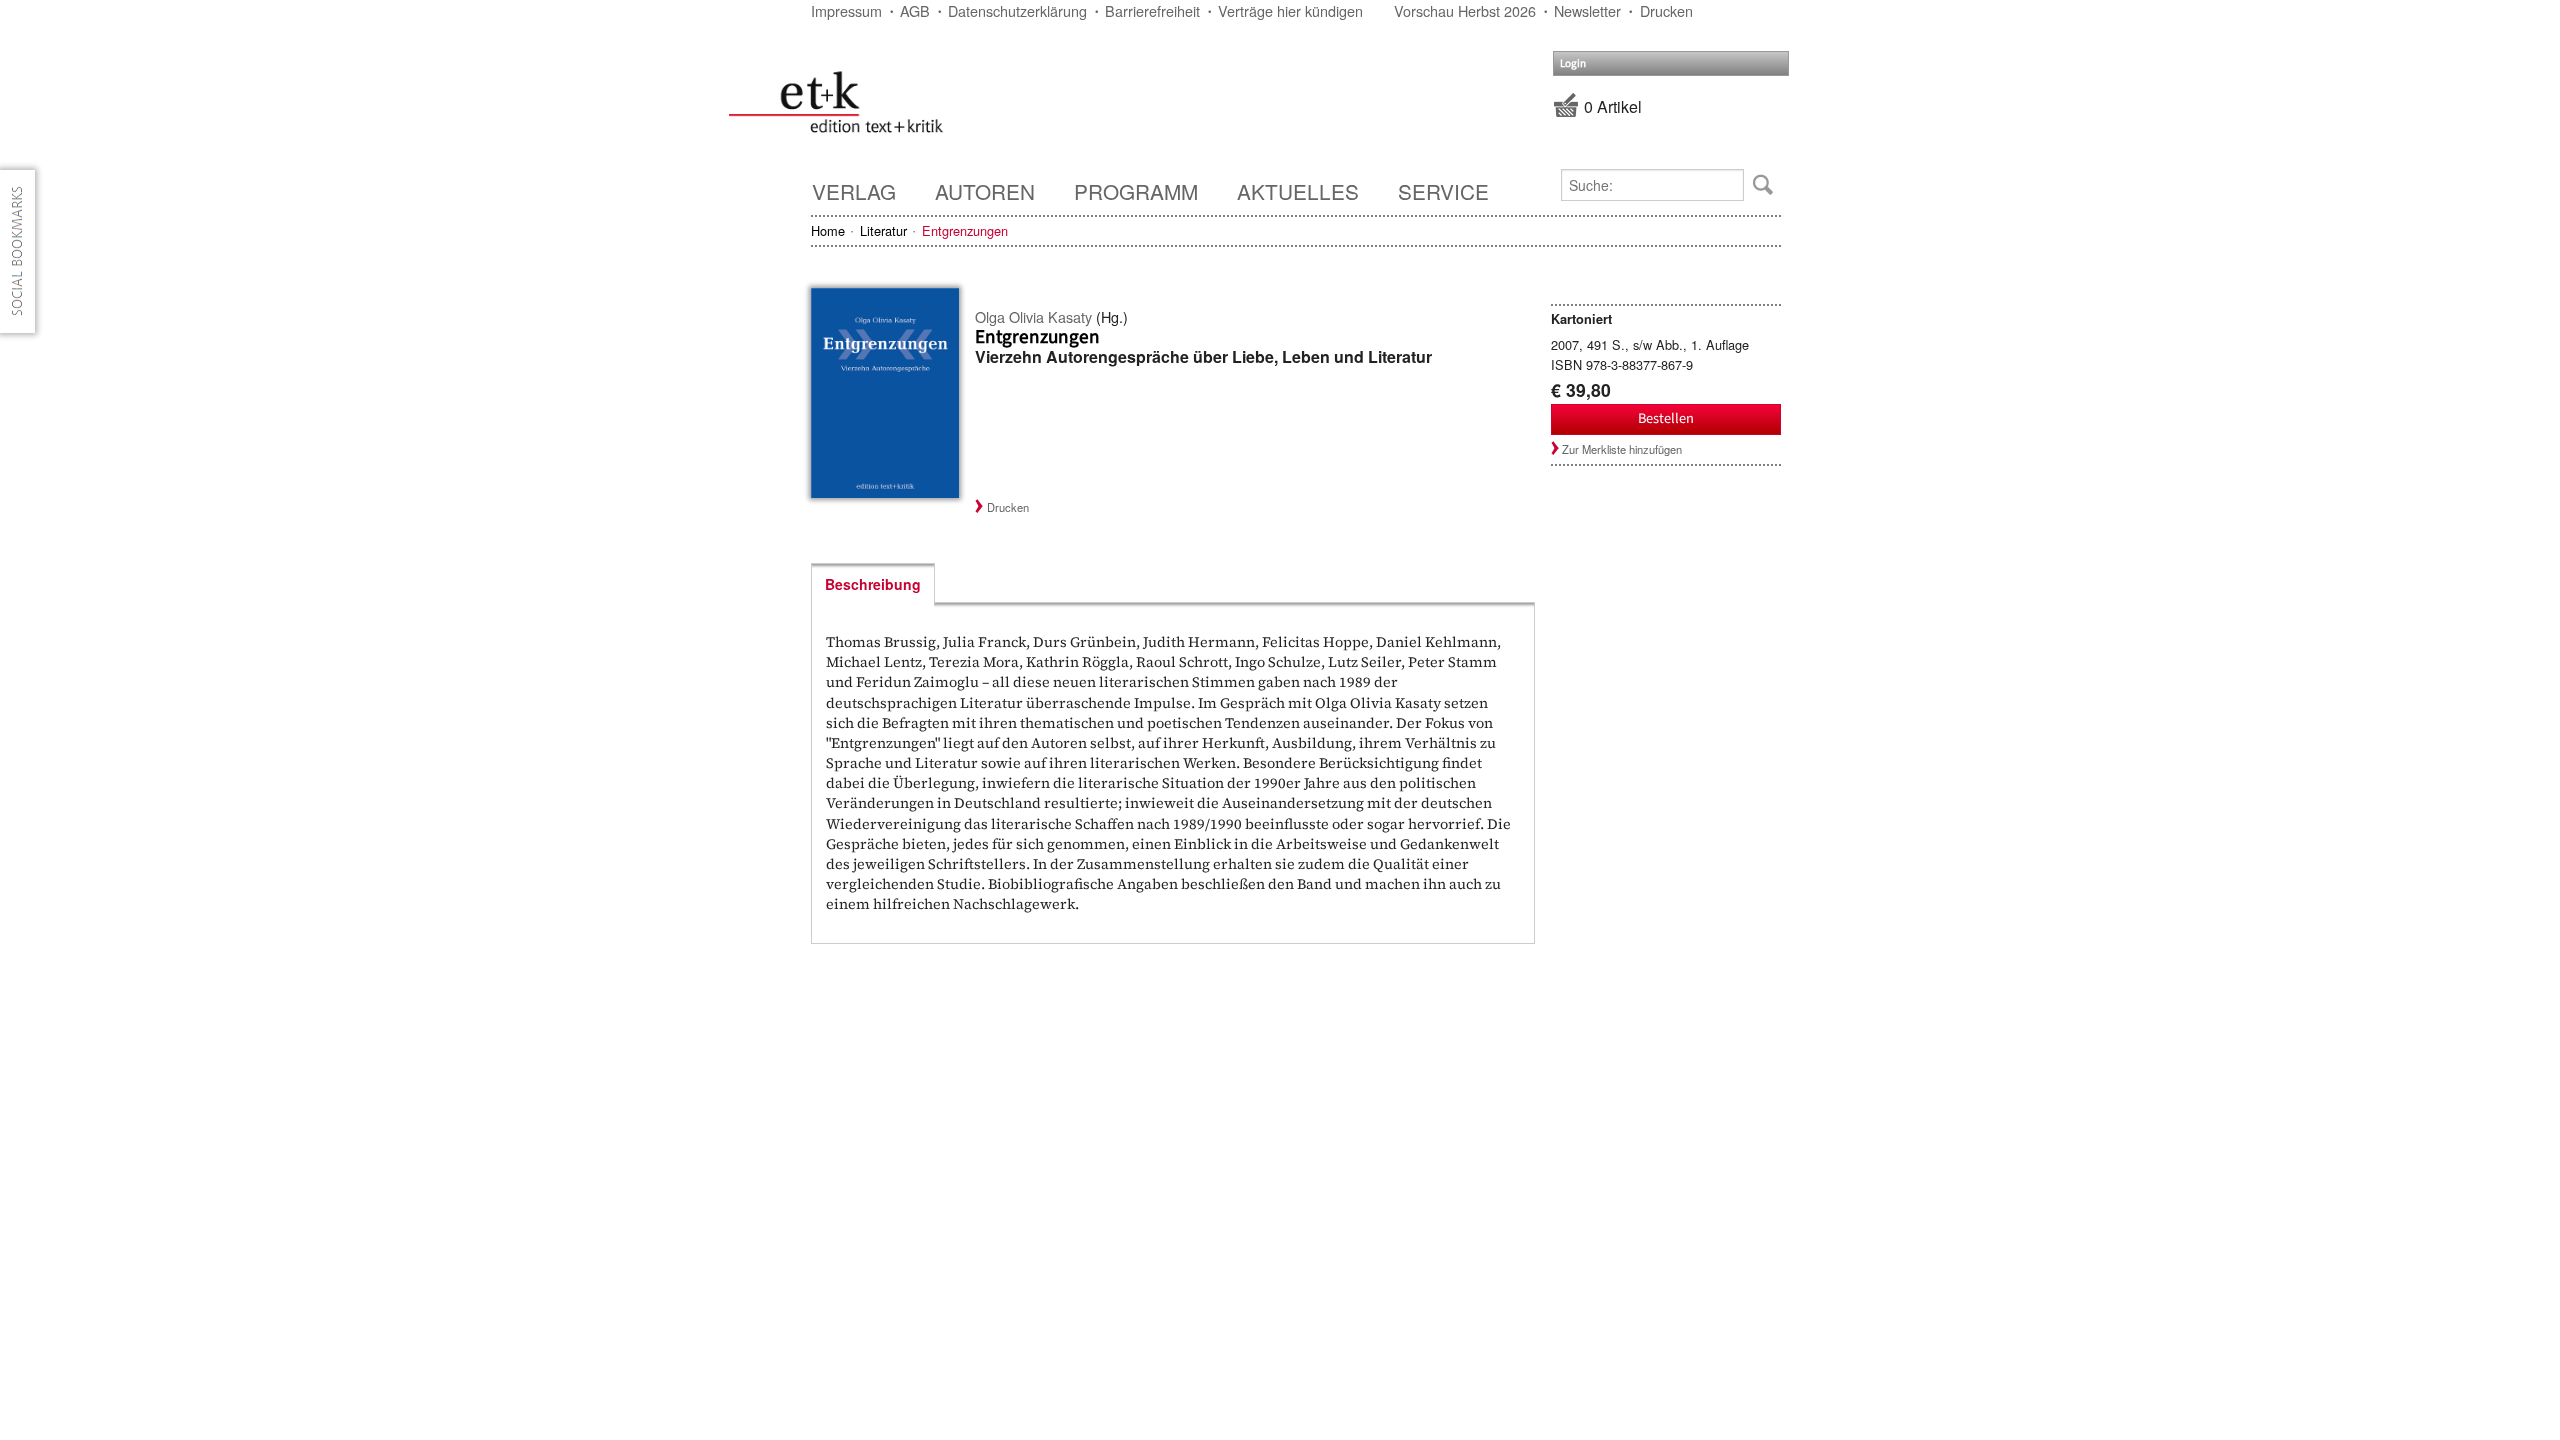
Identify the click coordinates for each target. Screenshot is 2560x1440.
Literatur (883, 230)
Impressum (846, 10)
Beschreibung (873, 584)
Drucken (1666, 10)
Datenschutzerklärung (1017, 10)
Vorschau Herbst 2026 (1465, 10)
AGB (915, 10)
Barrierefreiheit (1152, 10)
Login (1573, 63)
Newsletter (1587, 10)
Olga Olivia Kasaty (1033, 316)
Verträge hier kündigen (1290, 10)
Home (828, 230)
